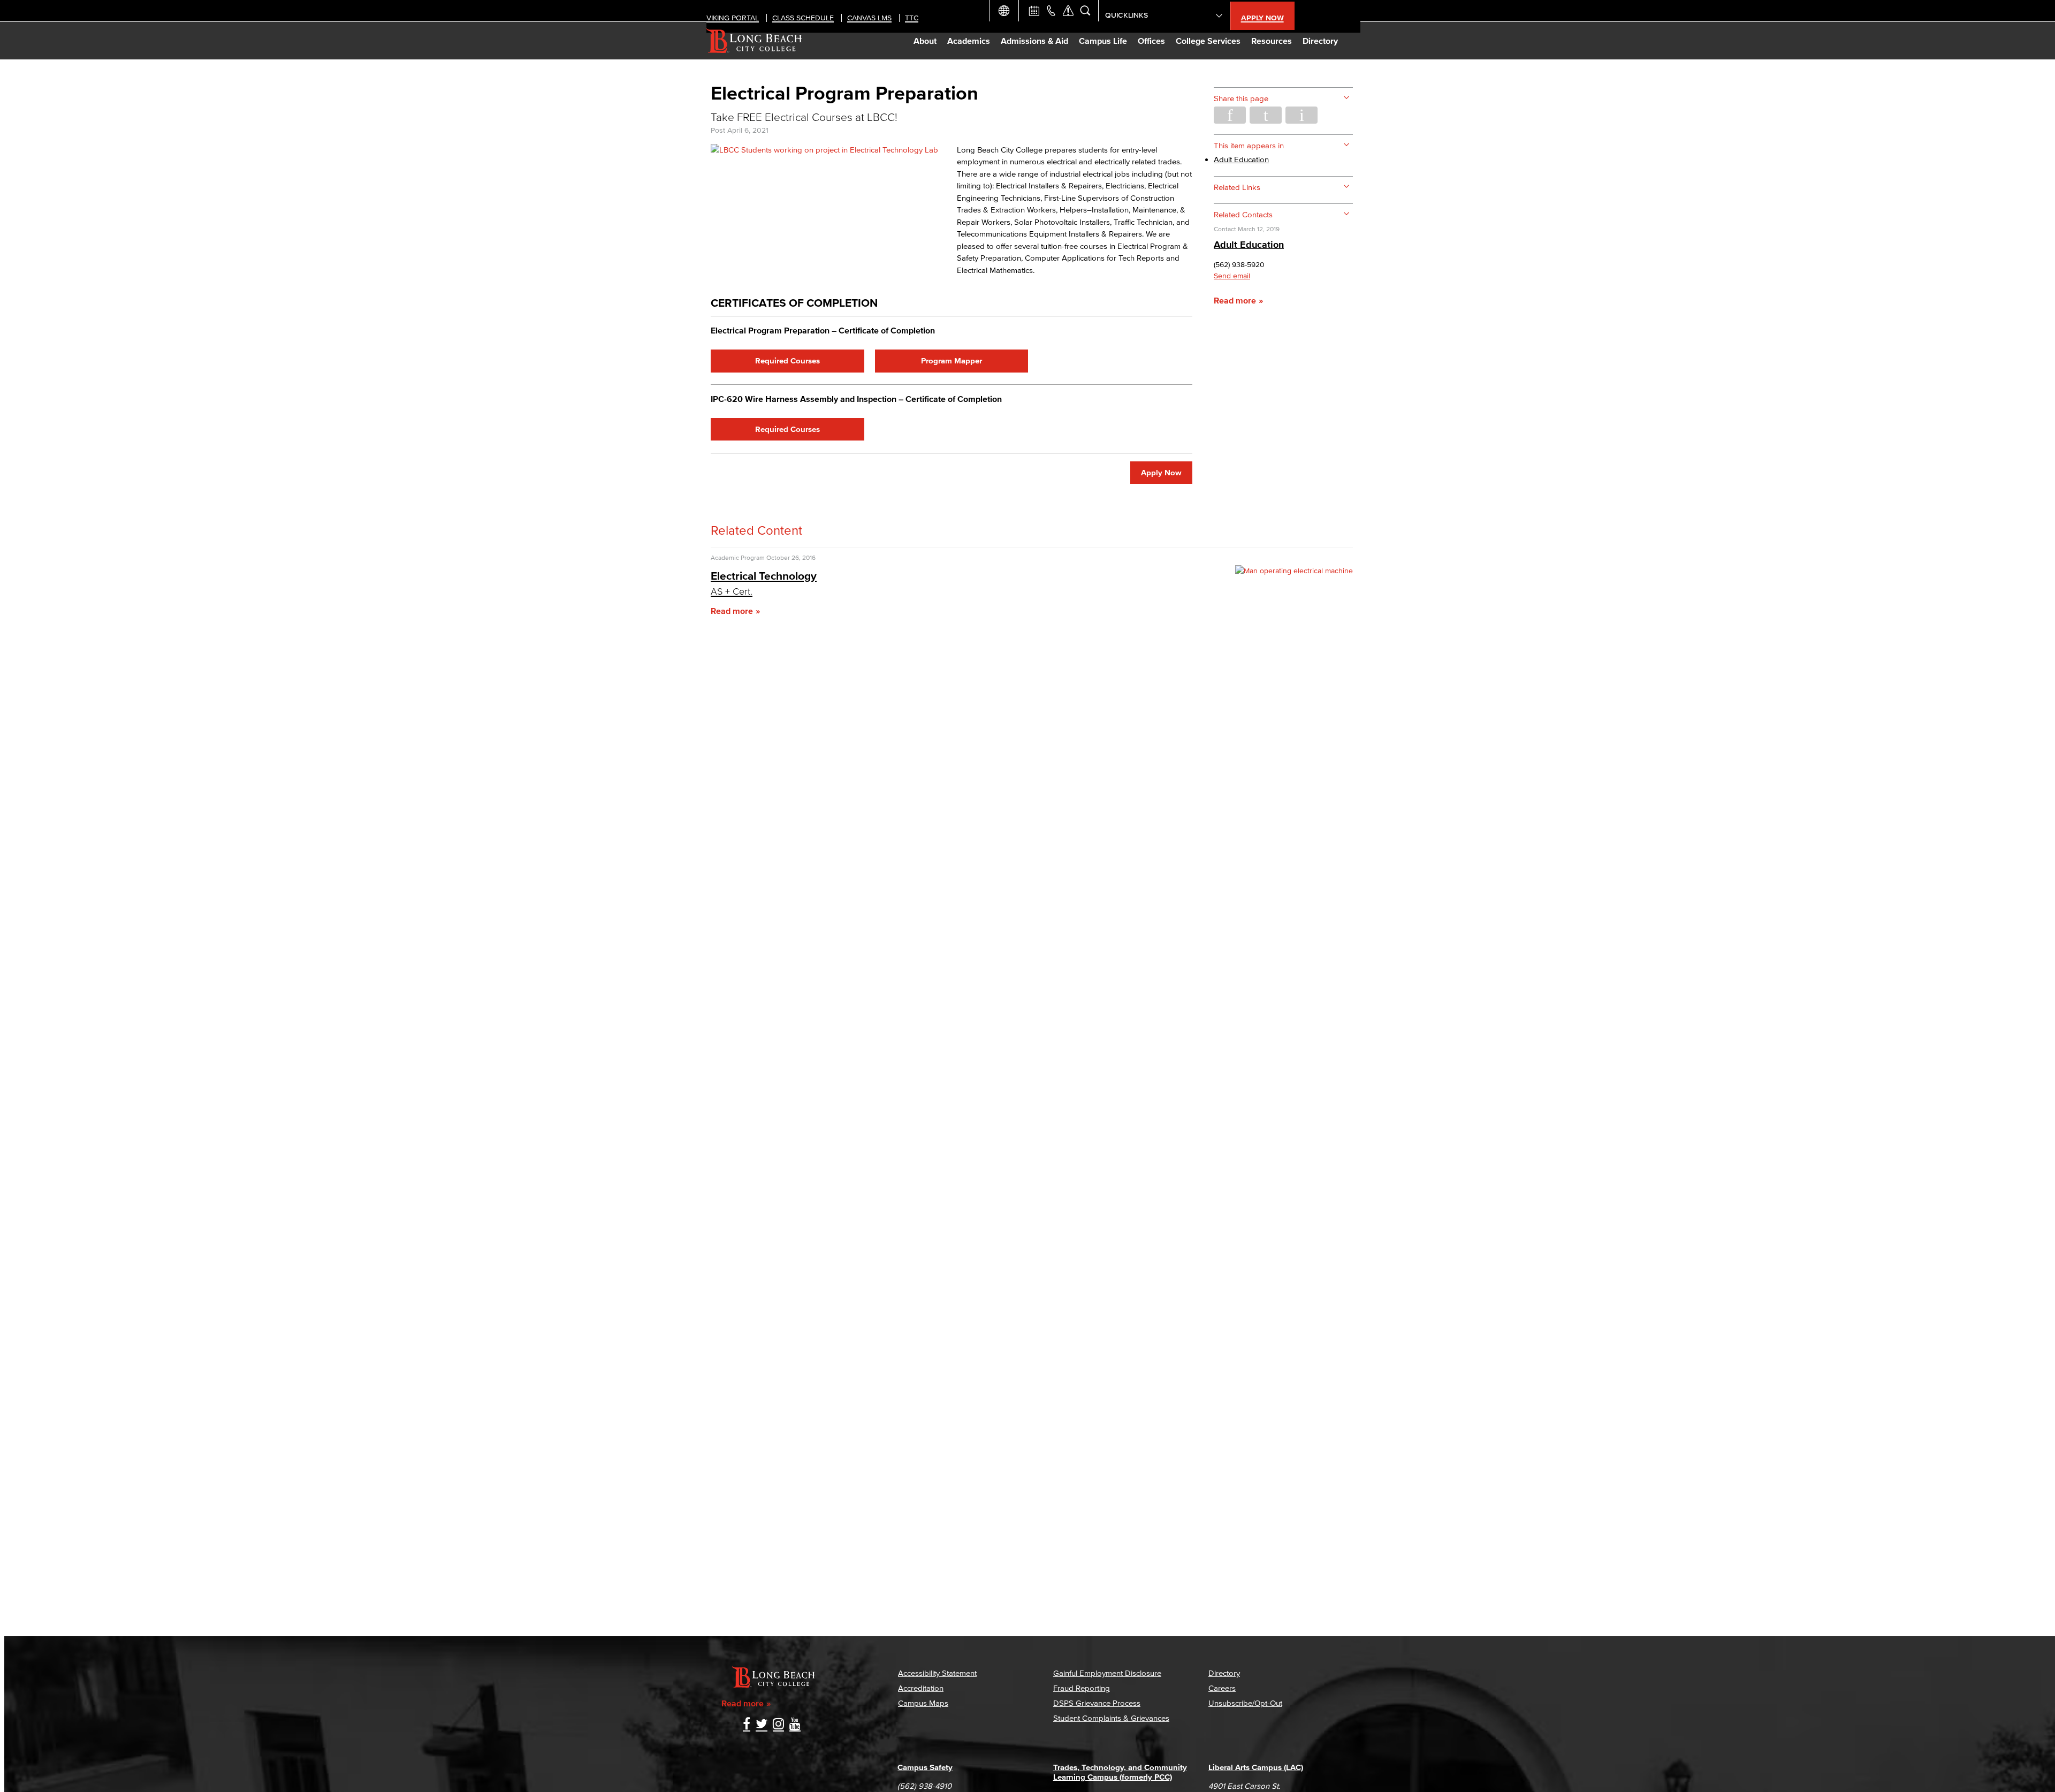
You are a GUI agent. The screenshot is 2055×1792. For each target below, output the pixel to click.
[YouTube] (795, 1725)
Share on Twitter (1266, 115)
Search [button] (1085, 11)
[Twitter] (762, 1725)
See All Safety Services (1068, 11)
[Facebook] (747, 1725)
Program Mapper (952, 360)
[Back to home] (754, 41)
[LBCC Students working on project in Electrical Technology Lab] (824, 150)
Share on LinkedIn (1301, 115)
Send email (1232, 276)
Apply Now (1161, 472)
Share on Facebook (1230, 115)
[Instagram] (778, 1725)
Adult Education (1241, 159)
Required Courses (787, 360)
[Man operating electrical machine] (1294, 571)
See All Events (1034, 11)
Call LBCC (1051, 11)
